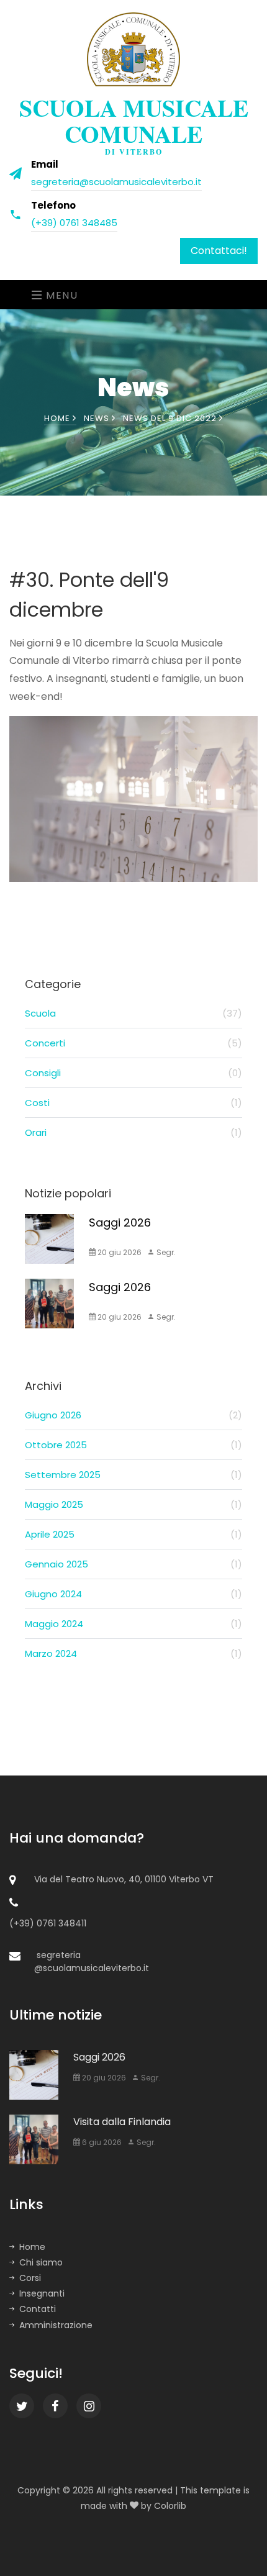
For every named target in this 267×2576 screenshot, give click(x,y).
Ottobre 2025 (133, 1445)
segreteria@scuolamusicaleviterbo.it (116, 182)
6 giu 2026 (101, 2142)
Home (58, 418)
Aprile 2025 (133, 1534)
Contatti (38, 2309)
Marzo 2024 (133, 1653)
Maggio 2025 (133, 1504)
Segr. (165, 1252)
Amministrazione (56, 2325)
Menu (61, 295)
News (98, 418)
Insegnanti (42, 2293)
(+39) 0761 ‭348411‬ (48, 1923)
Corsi (30, 2278)
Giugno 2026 (133, 1415)
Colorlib (170, 2506)
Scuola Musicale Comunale (134, 123)
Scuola (133, 1013)
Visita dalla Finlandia (122, 2122)
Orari (133, 1132)
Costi (133, 1103)
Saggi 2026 (120, 1222)
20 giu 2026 (119, 1252)
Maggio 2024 (133, 1624)
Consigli (133, 1073)
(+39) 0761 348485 (74, 223)
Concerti (133, 1043)
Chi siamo (41, 2262)
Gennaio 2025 (133, 1564)
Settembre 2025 (133, 1475)
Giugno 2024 (133, 1594)
